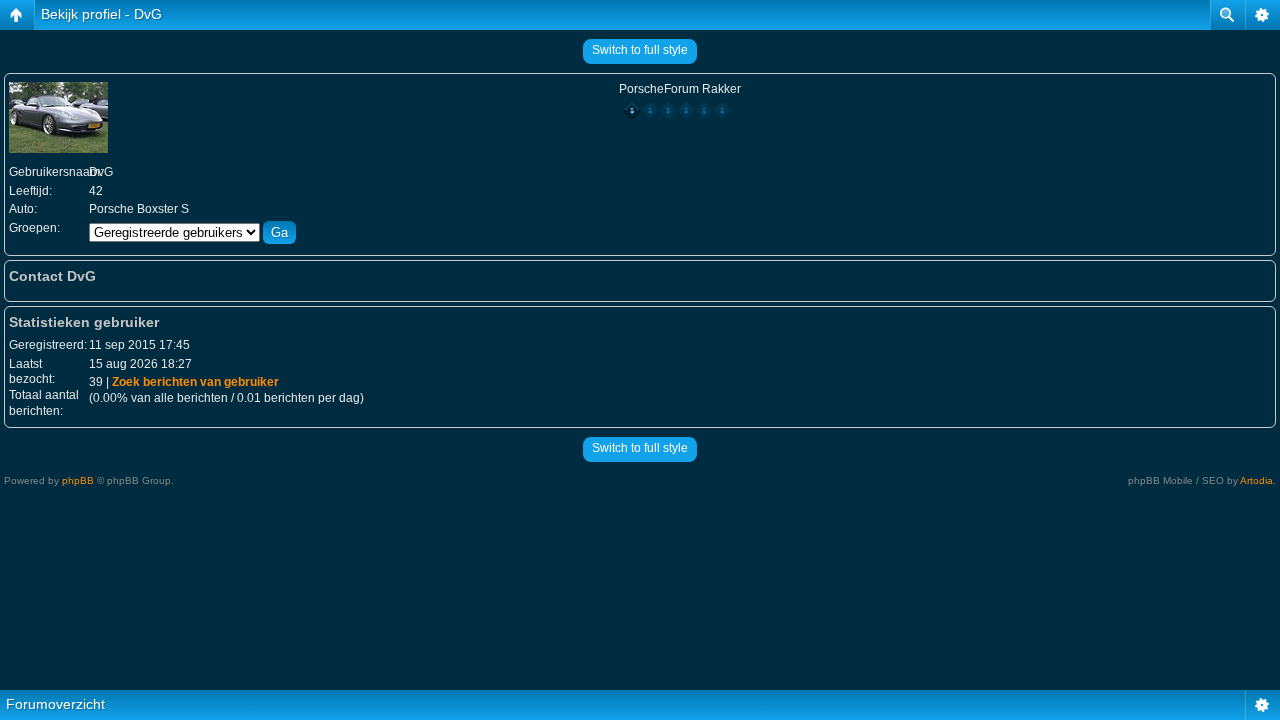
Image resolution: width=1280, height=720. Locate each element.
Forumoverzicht (55, 704)
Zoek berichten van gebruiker (195, 382)
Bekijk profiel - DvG (101, 14)
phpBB (78, 480)
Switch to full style (640, 50)
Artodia (1256, 480)
